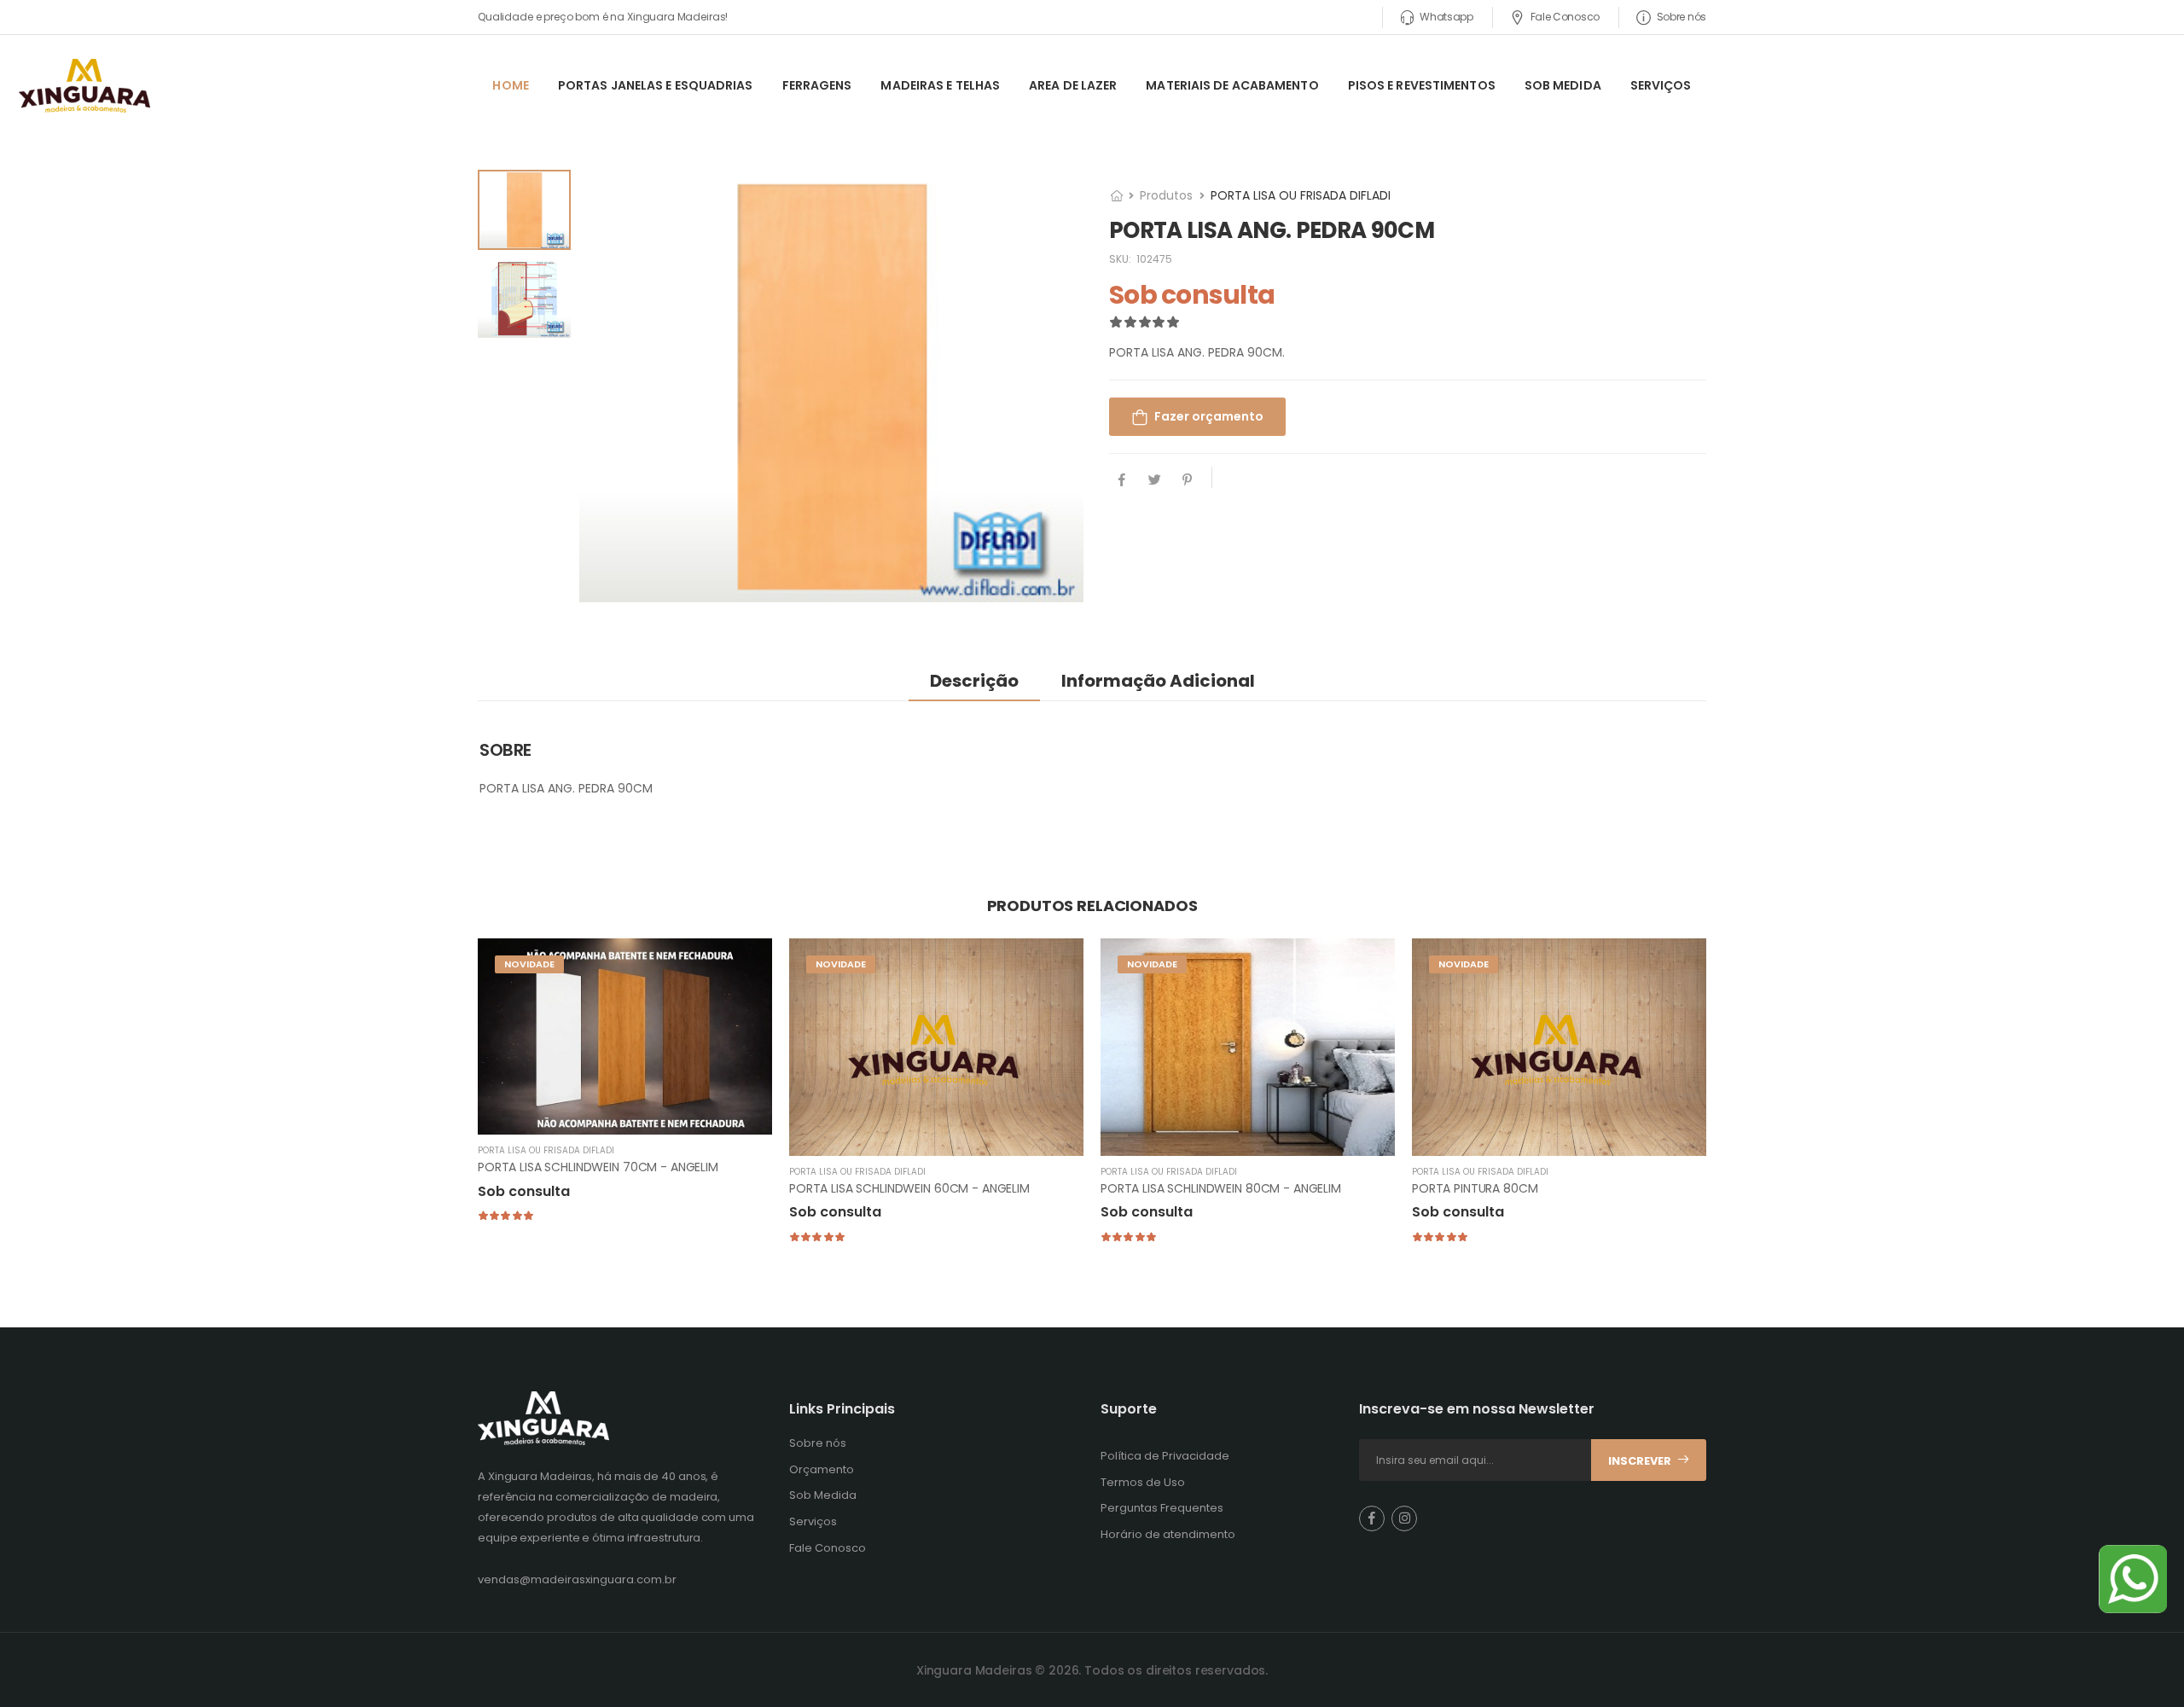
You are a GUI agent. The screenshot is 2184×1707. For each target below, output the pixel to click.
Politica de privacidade (1221, 978)
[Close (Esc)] (1314, 681)
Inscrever (1092, 909)
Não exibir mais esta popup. (990, 979)
